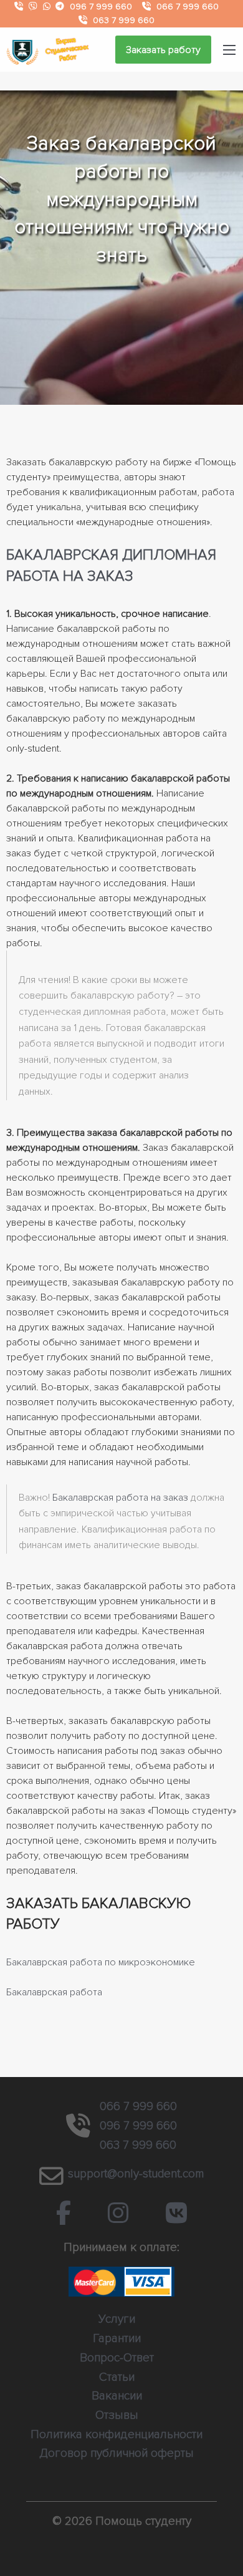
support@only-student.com (136, 2174)
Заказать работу (163, 50)
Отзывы (117, 2415)
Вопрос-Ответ (117, 2358)
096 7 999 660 (101, 7)
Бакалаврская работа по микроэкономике (101, 1962)
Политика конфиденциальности (117, 2434)
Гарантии (117, 2338)
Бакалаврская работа (54, 1992)
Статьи (117, 2377)
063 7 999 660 (124, 20)
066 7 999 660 (188, 7)
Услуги (117, 2319)
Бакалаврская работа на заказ (120, 1498)
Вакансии (117, 2396)
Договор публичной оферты (117, 2453)
